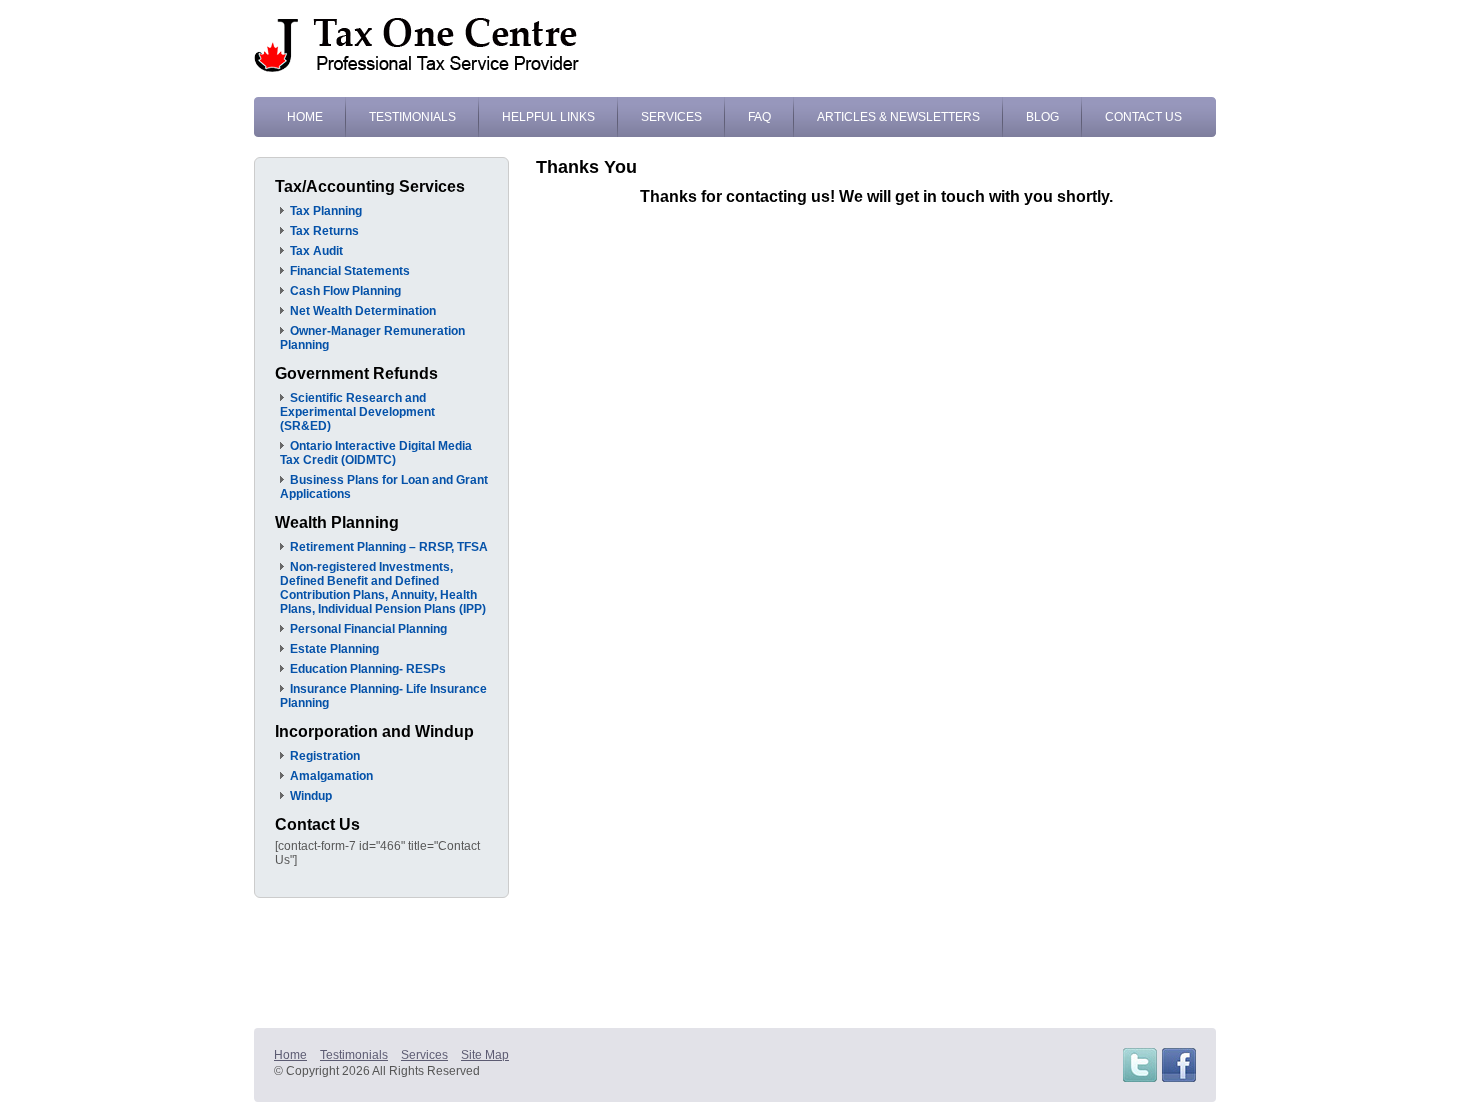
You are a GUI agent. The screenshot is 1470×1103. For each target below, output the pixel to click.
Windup (311, 796)
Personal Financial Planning (368, 629)
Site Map (485, 1055)
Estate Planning (334, 649)
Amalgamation (331, 776)
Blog (1042, 117)
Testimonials (412, 117)
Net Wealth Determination (363, 311)
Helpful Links (548, 117)
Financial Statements (350, 271)
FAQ (759, 117)
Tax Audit (316, 251)
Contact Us (1143, 117)
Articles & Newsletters (898, 117)
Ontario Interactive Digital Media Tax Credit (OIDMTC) (376, 453)
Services (671, 117)
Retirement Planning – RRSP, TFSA (389, 547)
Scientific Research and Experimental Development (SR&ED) (357, 412)
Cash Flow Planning (345, 291)
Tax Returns (324, 231)
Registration (325, 756)
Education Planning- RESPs (368, 669)
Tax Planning (326, 211)
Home (305, 117)
